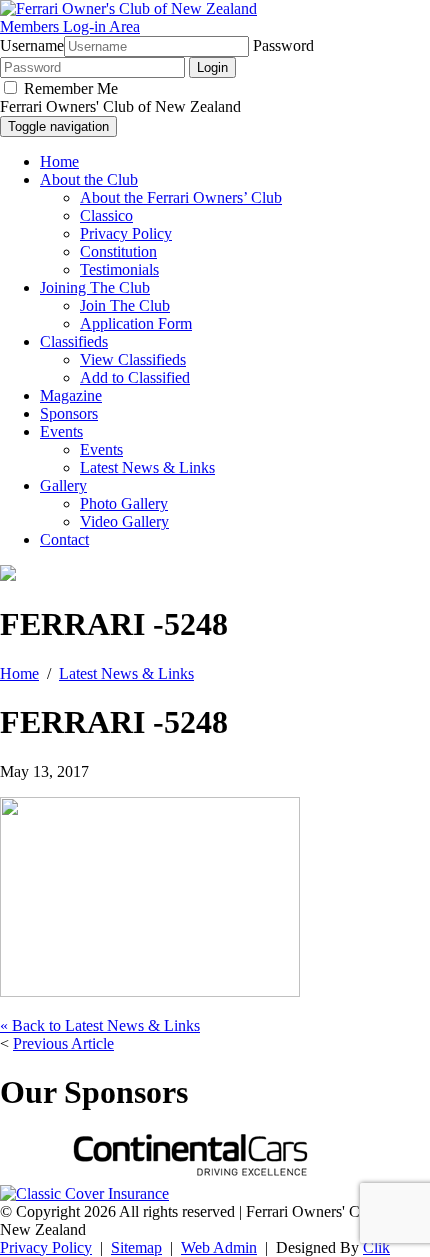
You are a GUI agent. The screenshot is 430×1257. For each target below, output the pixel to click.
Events (61, 431)
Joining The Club (95, 287)
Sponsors (69, 413)
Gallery (63, 485)
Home (59, 161)
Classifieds (74, 341)
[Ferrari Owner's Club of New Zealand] (128, 8)
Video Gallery (124, 521)
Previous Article (63, 1043)
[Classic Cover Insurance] (84, 1193)
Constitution (118, 251)
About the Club (89, 179)
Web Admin (219, 1247)
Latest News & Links (147, 467)
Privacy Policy (126, 233)
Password (283, 45)
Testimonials (119, 269)
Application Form (136, 323)
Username (32, 45)
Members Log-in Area (70, 26)
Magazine (71, 395)
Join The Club (125, 305)
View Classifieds (133, 359)
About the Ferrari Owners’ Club (181, 197)
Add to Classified (135, 377)
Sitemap (136, 1247)
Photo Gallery (124, 503)
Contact (64, 539)
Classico (106, 215)
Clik (376, 1247)
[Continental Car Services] (190, 1175)
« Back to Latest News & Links (100, 1025)
